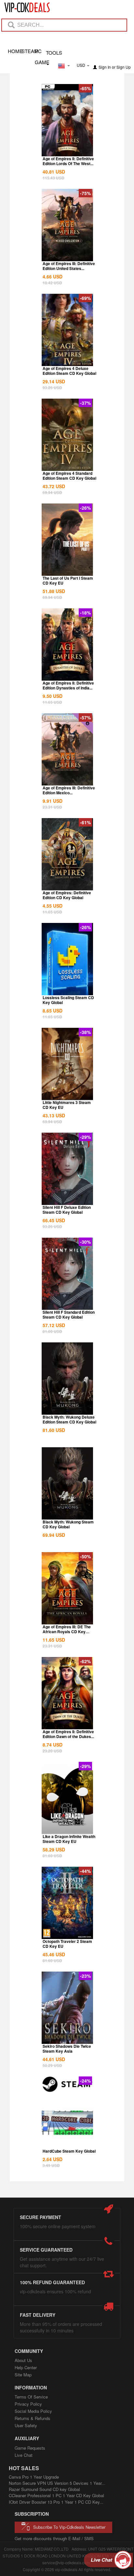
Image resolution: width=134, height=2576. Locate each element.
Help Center (26, 2367)
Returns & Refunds (33, 2418)
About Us (23, 2360)
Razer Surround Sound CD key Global (44, 2489)
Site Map (23, 2375)
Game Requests (30, 2448)
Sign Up (124, 67)
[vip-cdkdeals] (24, 7)
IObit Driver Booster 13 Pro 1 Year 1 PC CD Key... (56, 2502)
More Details (67, 151)
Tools (54, 52)
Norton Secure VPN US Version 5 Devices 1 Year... (57, 2483)
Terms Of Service (31, 2397)
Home (14, 51)
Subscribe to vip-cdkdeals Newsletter (69, 2527)
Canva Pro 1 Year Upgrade (34, 2477)
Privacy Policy (28, 2404)
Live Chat (24, 2455)
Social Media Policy (33, 2411)
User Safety (26, 2425)
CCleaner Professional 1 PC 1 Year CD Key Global (56, 2495)
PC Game (41, 51)
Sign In (105, 67)
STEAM (28, 51)
